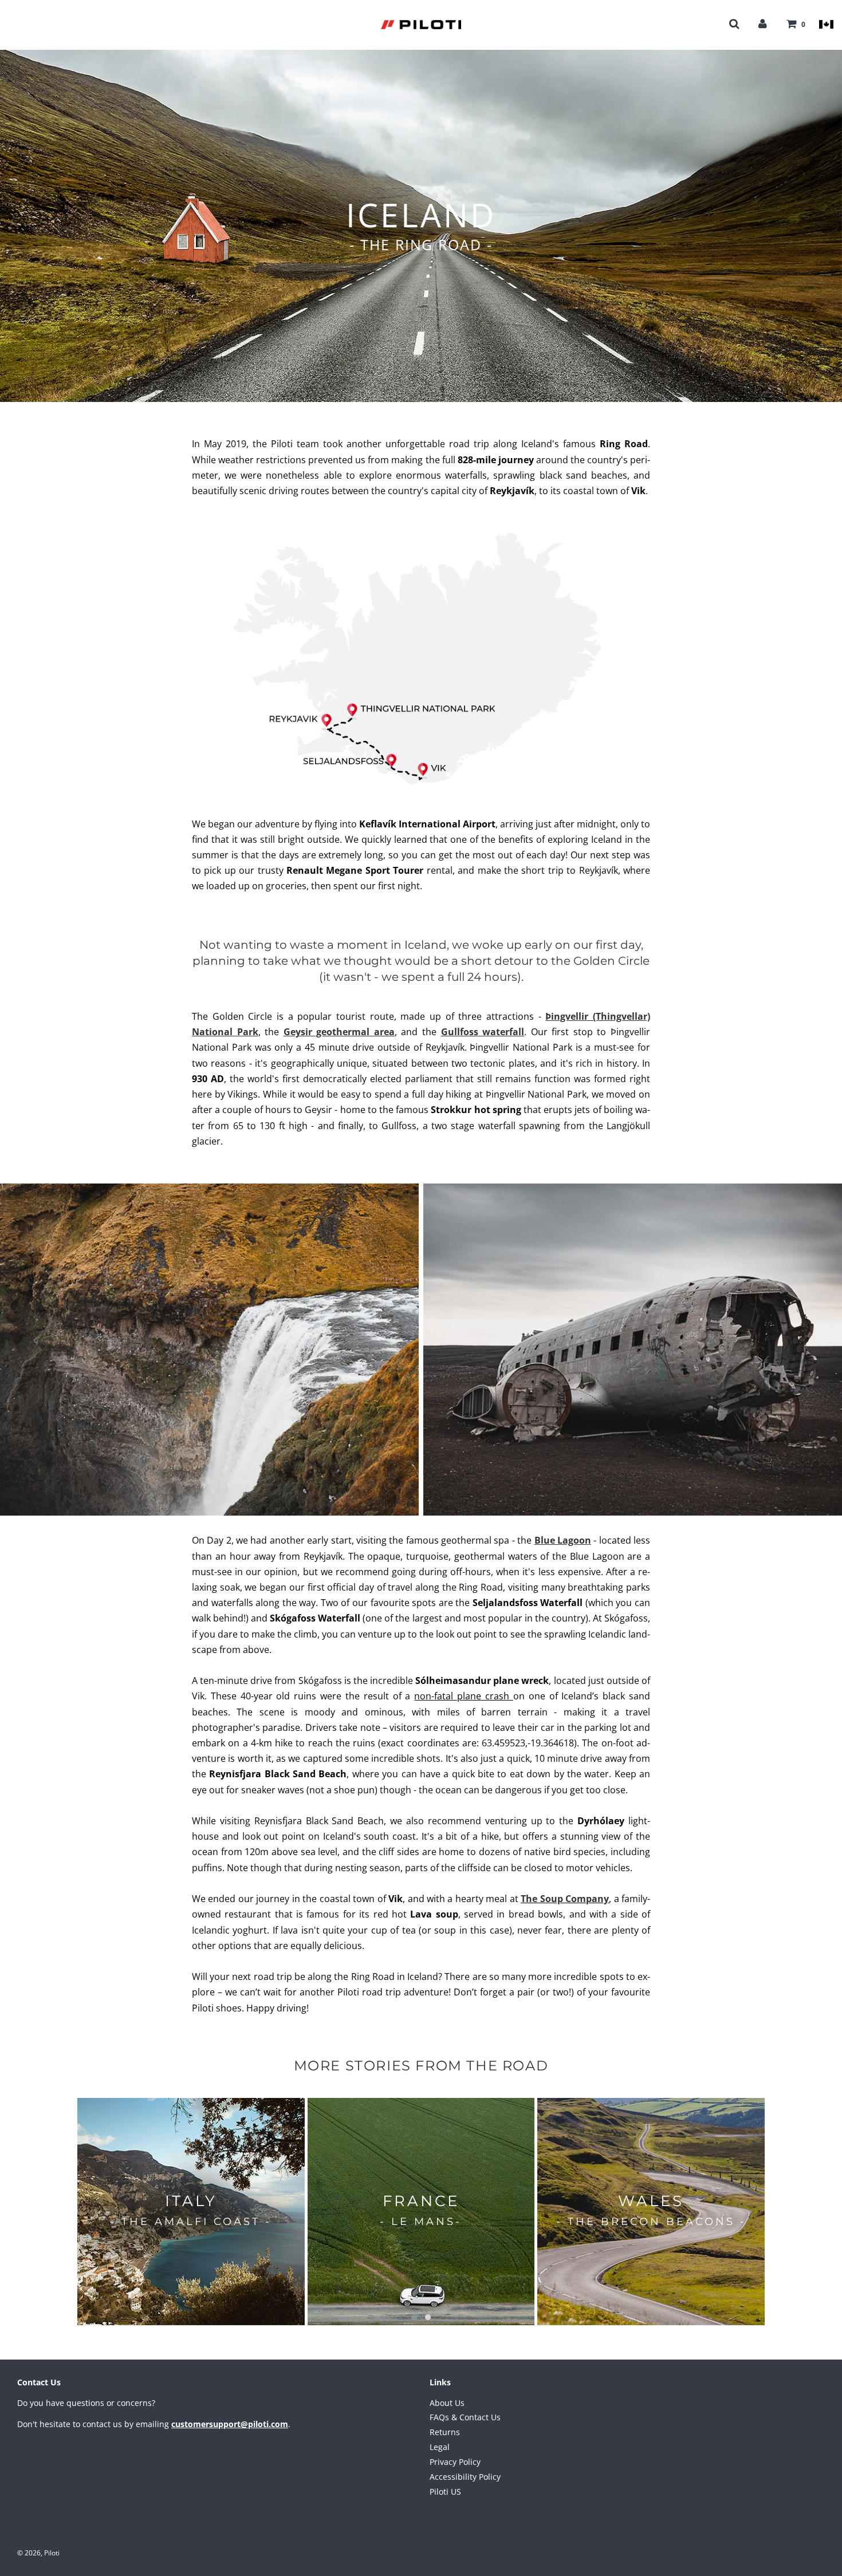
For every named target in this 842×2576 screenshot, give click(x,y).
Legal (440, 2447)
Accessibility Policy (465, 2477)
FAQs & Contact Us (465, 2417)
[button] (414, 2317)
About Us (447, 2403)
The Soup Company (565, 1899)
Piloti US (445, 2492)
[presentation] (60, 2212)
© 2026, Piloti (38, 2553)
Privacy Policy (455, 2462)
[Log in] (763, 23)
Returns (445, 2432)
